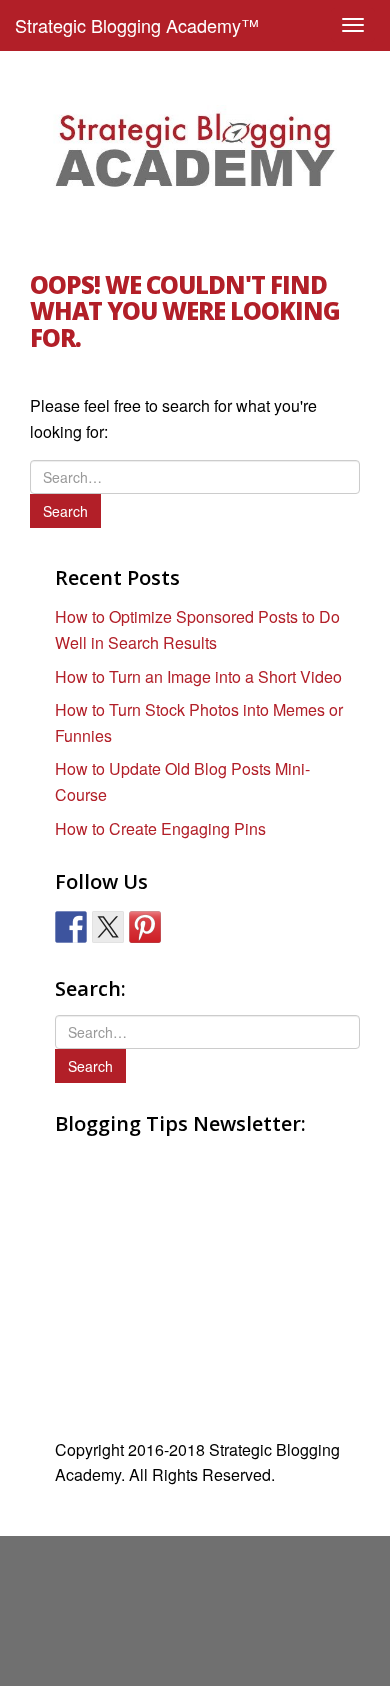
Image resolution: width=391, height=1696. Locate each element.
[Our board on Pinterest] (145, 927)
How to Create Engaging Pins (160, 828)
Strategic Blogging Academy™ (137, 25)
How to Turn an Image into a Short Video (198, 676)
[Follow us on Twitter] (108, 927)
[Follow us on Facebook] (71, 927)
